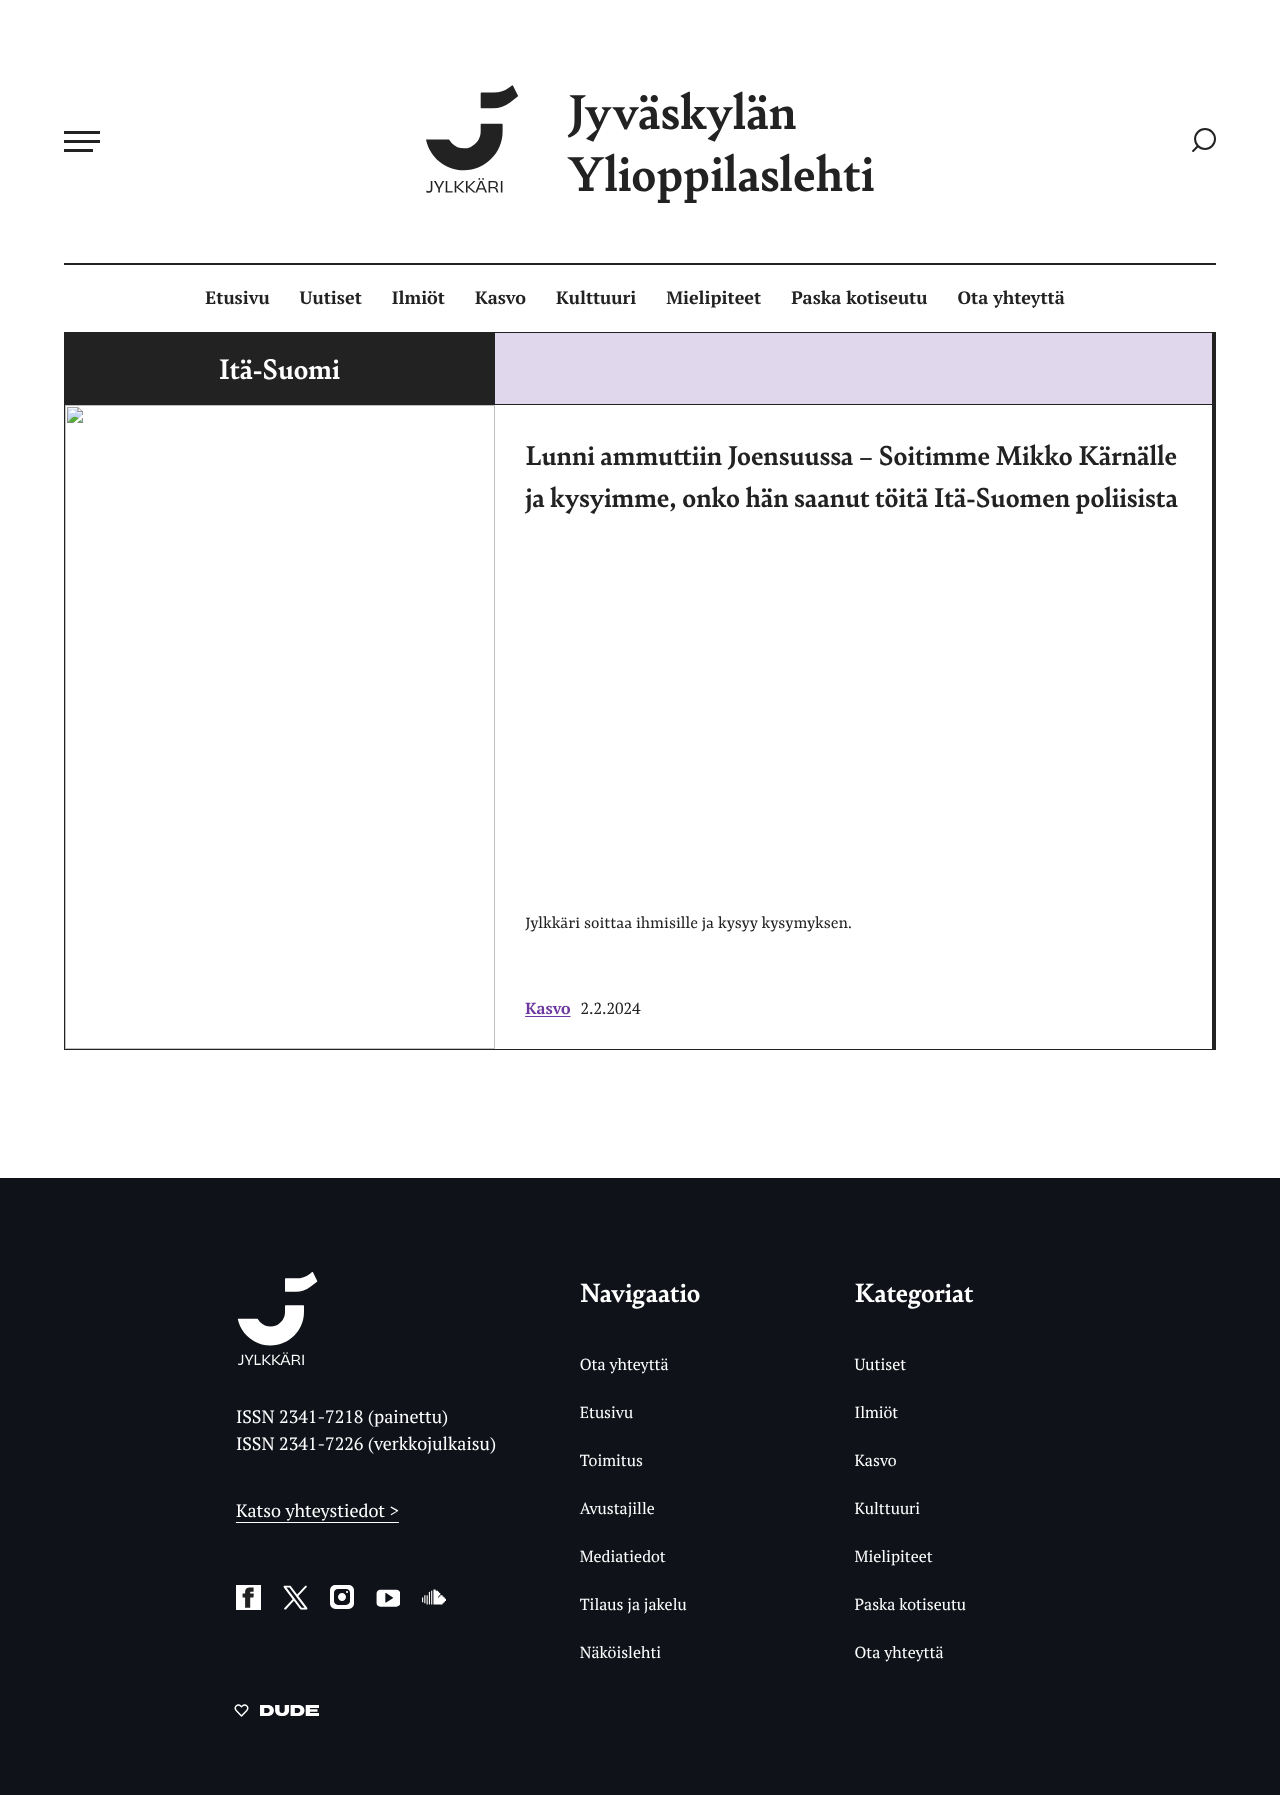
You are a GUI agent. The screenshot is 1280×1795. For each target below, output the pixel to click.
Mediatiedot (623, 1556)
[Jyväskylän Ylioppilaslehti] (277, 1357)
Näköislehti (620, 1652)
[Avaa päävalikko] (82, 141)
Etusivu (237, 298)
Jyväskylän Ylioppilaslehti (721, 141)
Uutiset (331, 298)
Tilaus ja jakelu (633, 1604)
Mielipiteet (713, 298)
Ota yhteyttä (1011, 298)
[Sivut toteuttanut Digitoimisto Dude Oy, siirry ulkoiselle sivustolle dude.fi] (276, 1714)
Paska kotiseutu (859, 298)
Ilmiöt (418, 298)
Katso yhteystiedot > (317, 1511)
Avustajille (617, 1508)
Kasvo (500, 298)
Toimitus (611, 1460)
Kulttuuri (596, 298)
